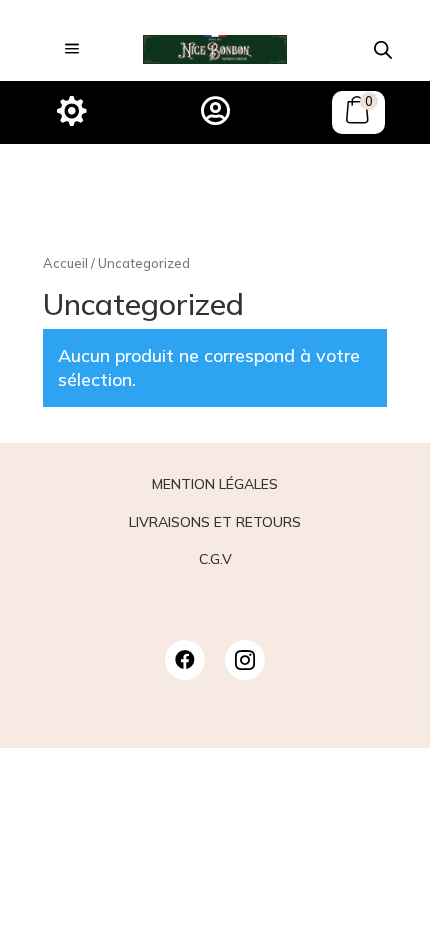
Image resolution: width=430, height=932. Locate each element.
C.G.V (215, 559)
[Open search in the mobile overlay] (383, 49)
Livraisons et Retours (215, 522)
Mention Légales (215, 484)
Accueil (65, 263)
